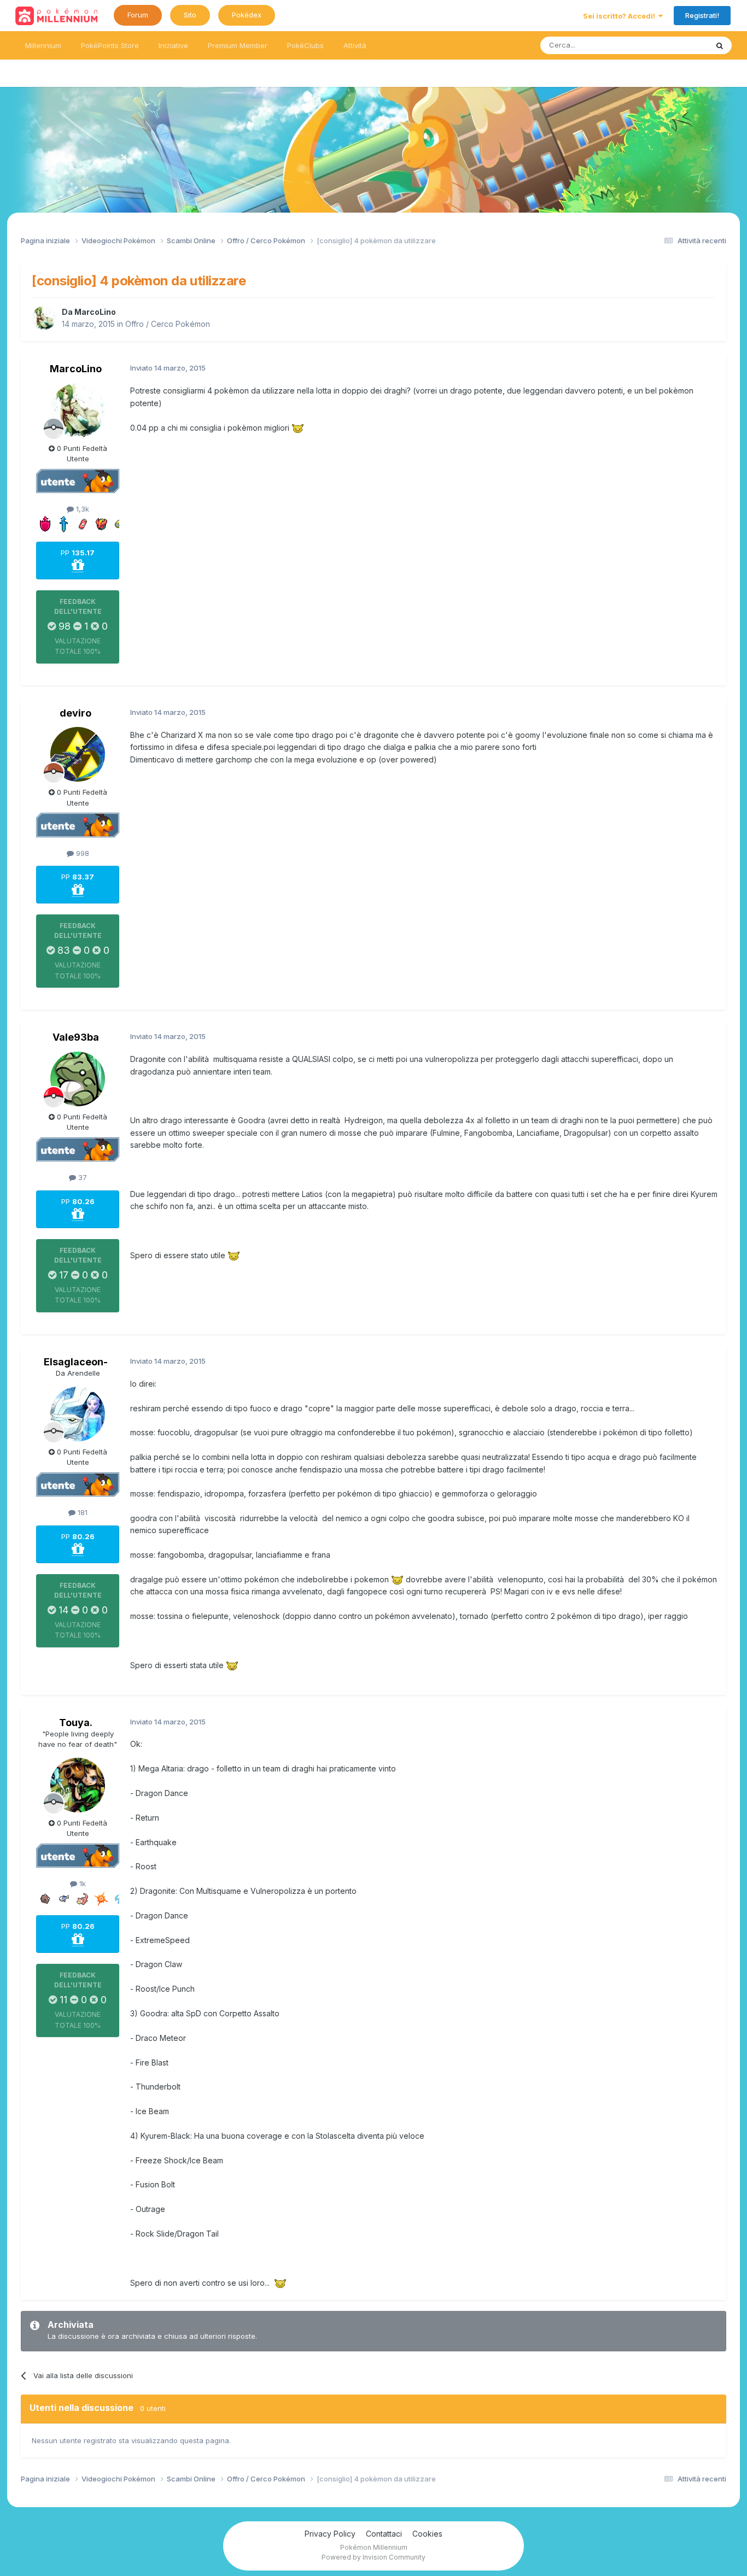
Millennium (43, 45)
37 (81, 1177)
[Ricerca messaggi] (720, 45)
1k (81, 1883)
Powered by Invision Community (373, 2557)
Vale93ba (76, 1037)
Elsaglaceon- (76, 1362)
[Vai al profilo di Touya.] (78, 1785)
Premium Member (238, 45)
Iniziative (173, 45)
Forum (138, 15)
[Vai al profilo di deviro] (78, 754)
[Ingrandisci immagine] (298, 428)
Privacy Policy (330, 2534)
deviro (75, 713)
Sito (190, 15)
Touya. (76, 1723)
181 (81, 1512)
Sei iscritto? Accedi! (621, 16)
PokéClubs (305, 45)
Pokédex (247, 15)
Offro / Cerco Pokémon (168, 324)
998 (81, 853)
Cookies (427, 2534)
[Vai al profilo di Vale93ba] (78, 1079)
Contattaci (384, 2534)
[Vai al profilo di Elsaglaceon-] (78, 1414)
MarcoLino (95, 312)
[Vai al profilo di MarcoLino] (44, 318)
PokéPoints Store (110, 45)
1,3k (81, 509)
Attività (355, 45)
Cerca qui (678, 45)
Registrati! (702, 15)
